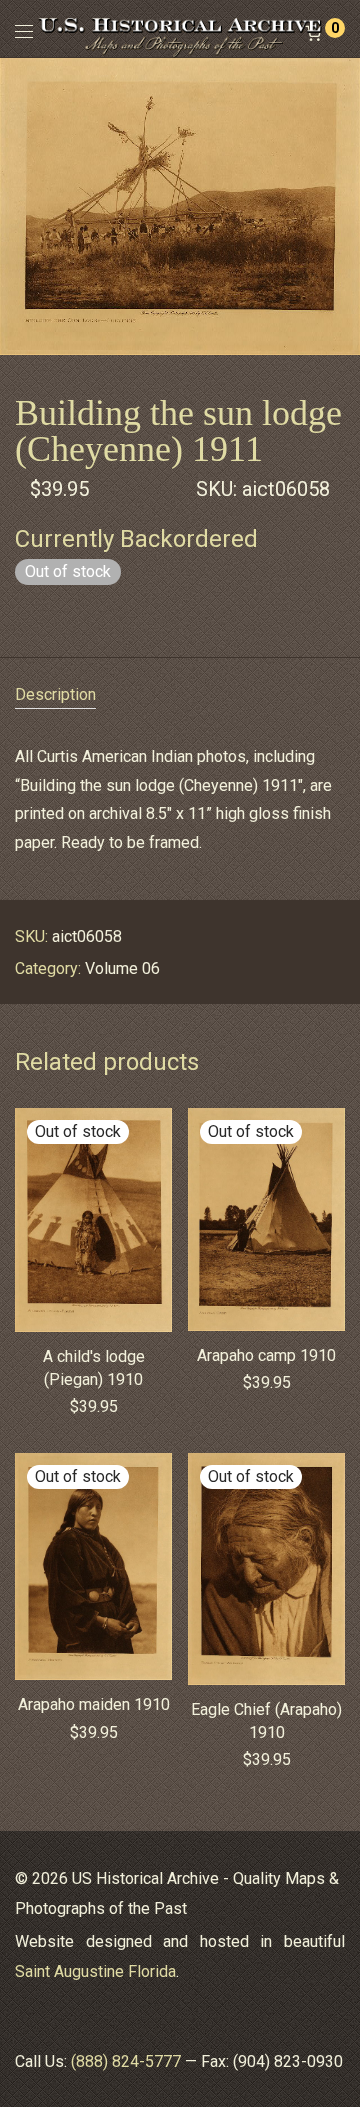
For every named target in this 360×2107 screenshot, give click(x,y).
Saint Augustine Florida (95, 1971)
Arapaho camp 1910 (266, 1355)
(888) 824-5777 (126, 2061)
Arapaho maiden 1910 (94, 1704)
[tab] (180, 695)
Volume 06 (122, 968)
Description (55, 694)
